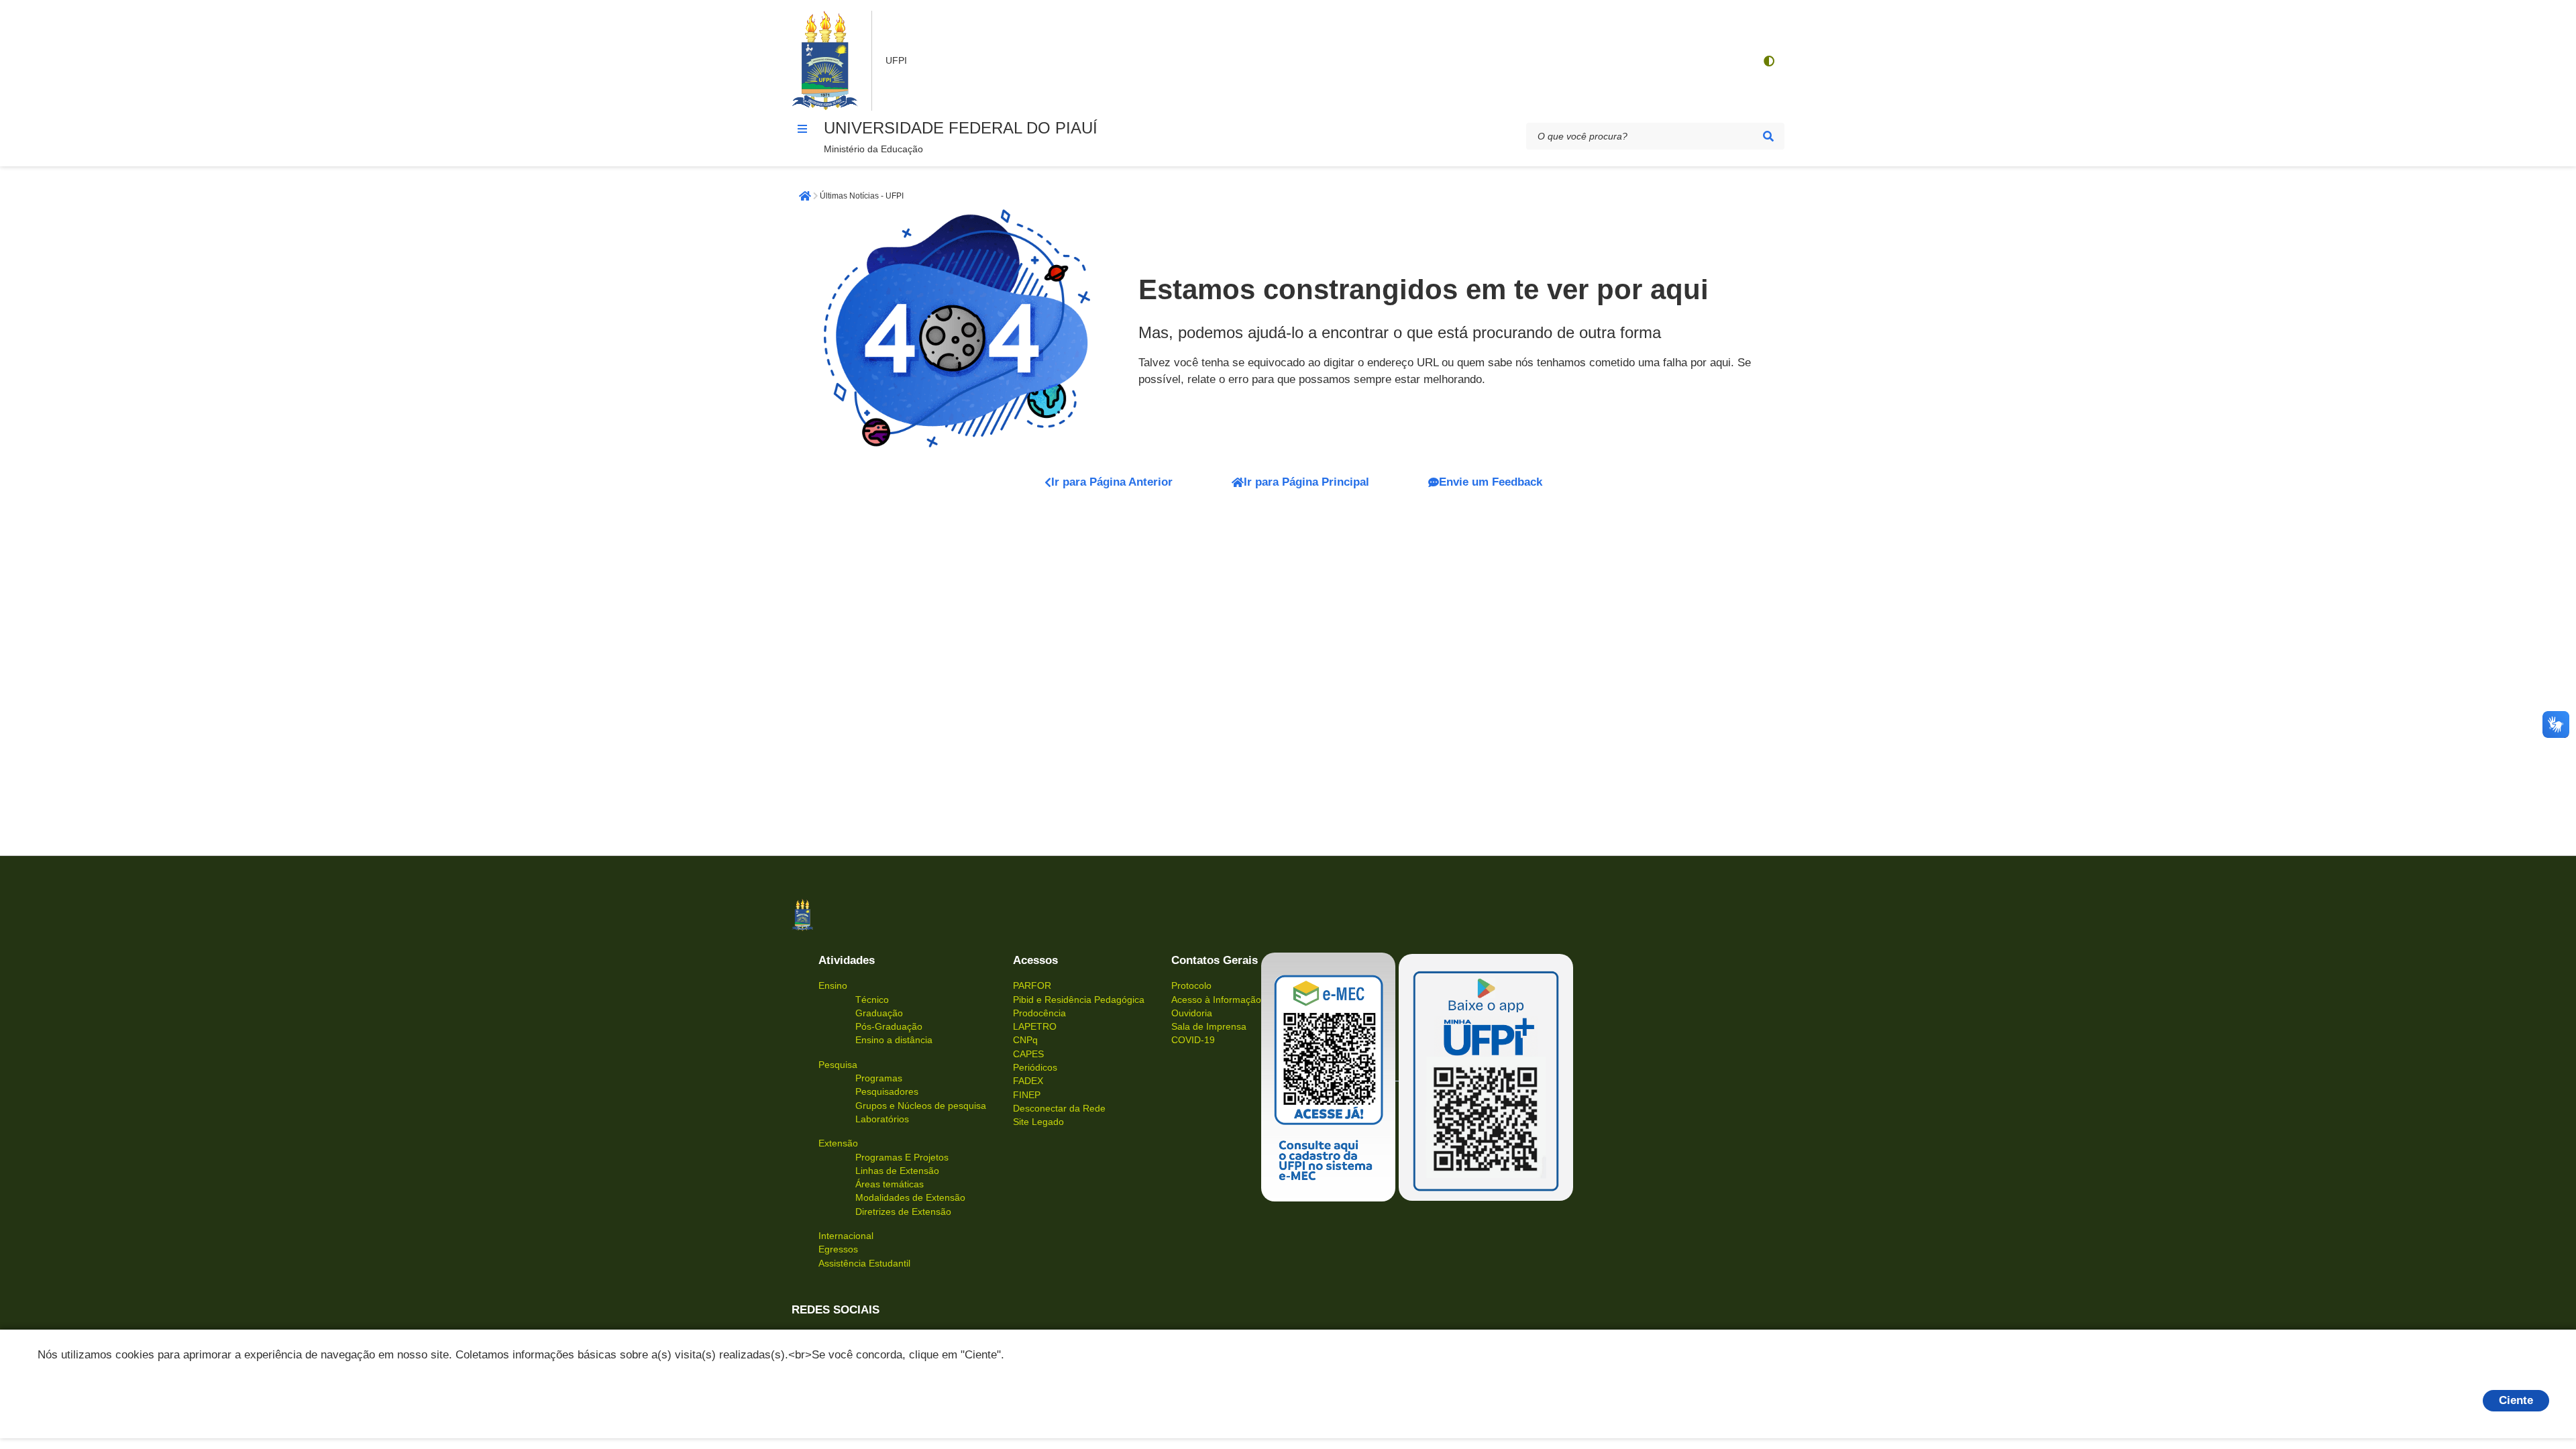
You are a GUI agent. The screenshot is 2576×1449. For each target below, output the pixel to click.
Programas (879, 1078)
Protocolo (1191, 985)
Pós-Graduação (889, 1026)
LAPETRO (1035, 1026)
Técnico (872, 1000)
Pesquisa (838, 1065)
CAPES (1028, 1054)
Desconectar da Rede (1059, 1108)
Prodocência (1039, 1013)
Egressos (838, 1249)
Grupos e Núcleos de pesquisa (921, 1106)
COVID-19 (1193, 1040)
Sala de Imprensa (1209, 1026)
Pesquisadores (887, 1091)
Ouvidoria (1192, 1013)
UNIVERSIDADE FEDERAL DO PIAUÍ (961, 128)
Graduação (879, 1013)
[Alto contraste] (1768, 61)
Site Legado (1038, 1122)
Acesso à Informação (1216, 1000)
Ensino (833, 985)
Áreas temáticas (890, 1184)
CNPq (1025, 1040)
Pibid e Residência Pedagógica (1079, 1000)
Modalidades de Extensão (910, 1197)
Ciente (2516, 1400)
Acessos (1035, 960)
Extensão (838, 1143)
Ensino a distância (894, 1040)
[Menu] (802, 129)
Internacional (846, 1236)
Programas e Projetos (902, 1157)
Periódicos (1035, 1067)
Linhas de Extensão (897, 1171)
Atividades (847, 960)
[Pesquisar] (1768, 136)
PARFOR (1032, 985)
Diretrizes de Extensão (903, 1212)
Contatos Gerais (1215, 960)
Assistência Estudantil (864, 1263)
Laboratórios (882, 1119)
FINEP (1027, 1095)
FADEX (1028, 1081)
